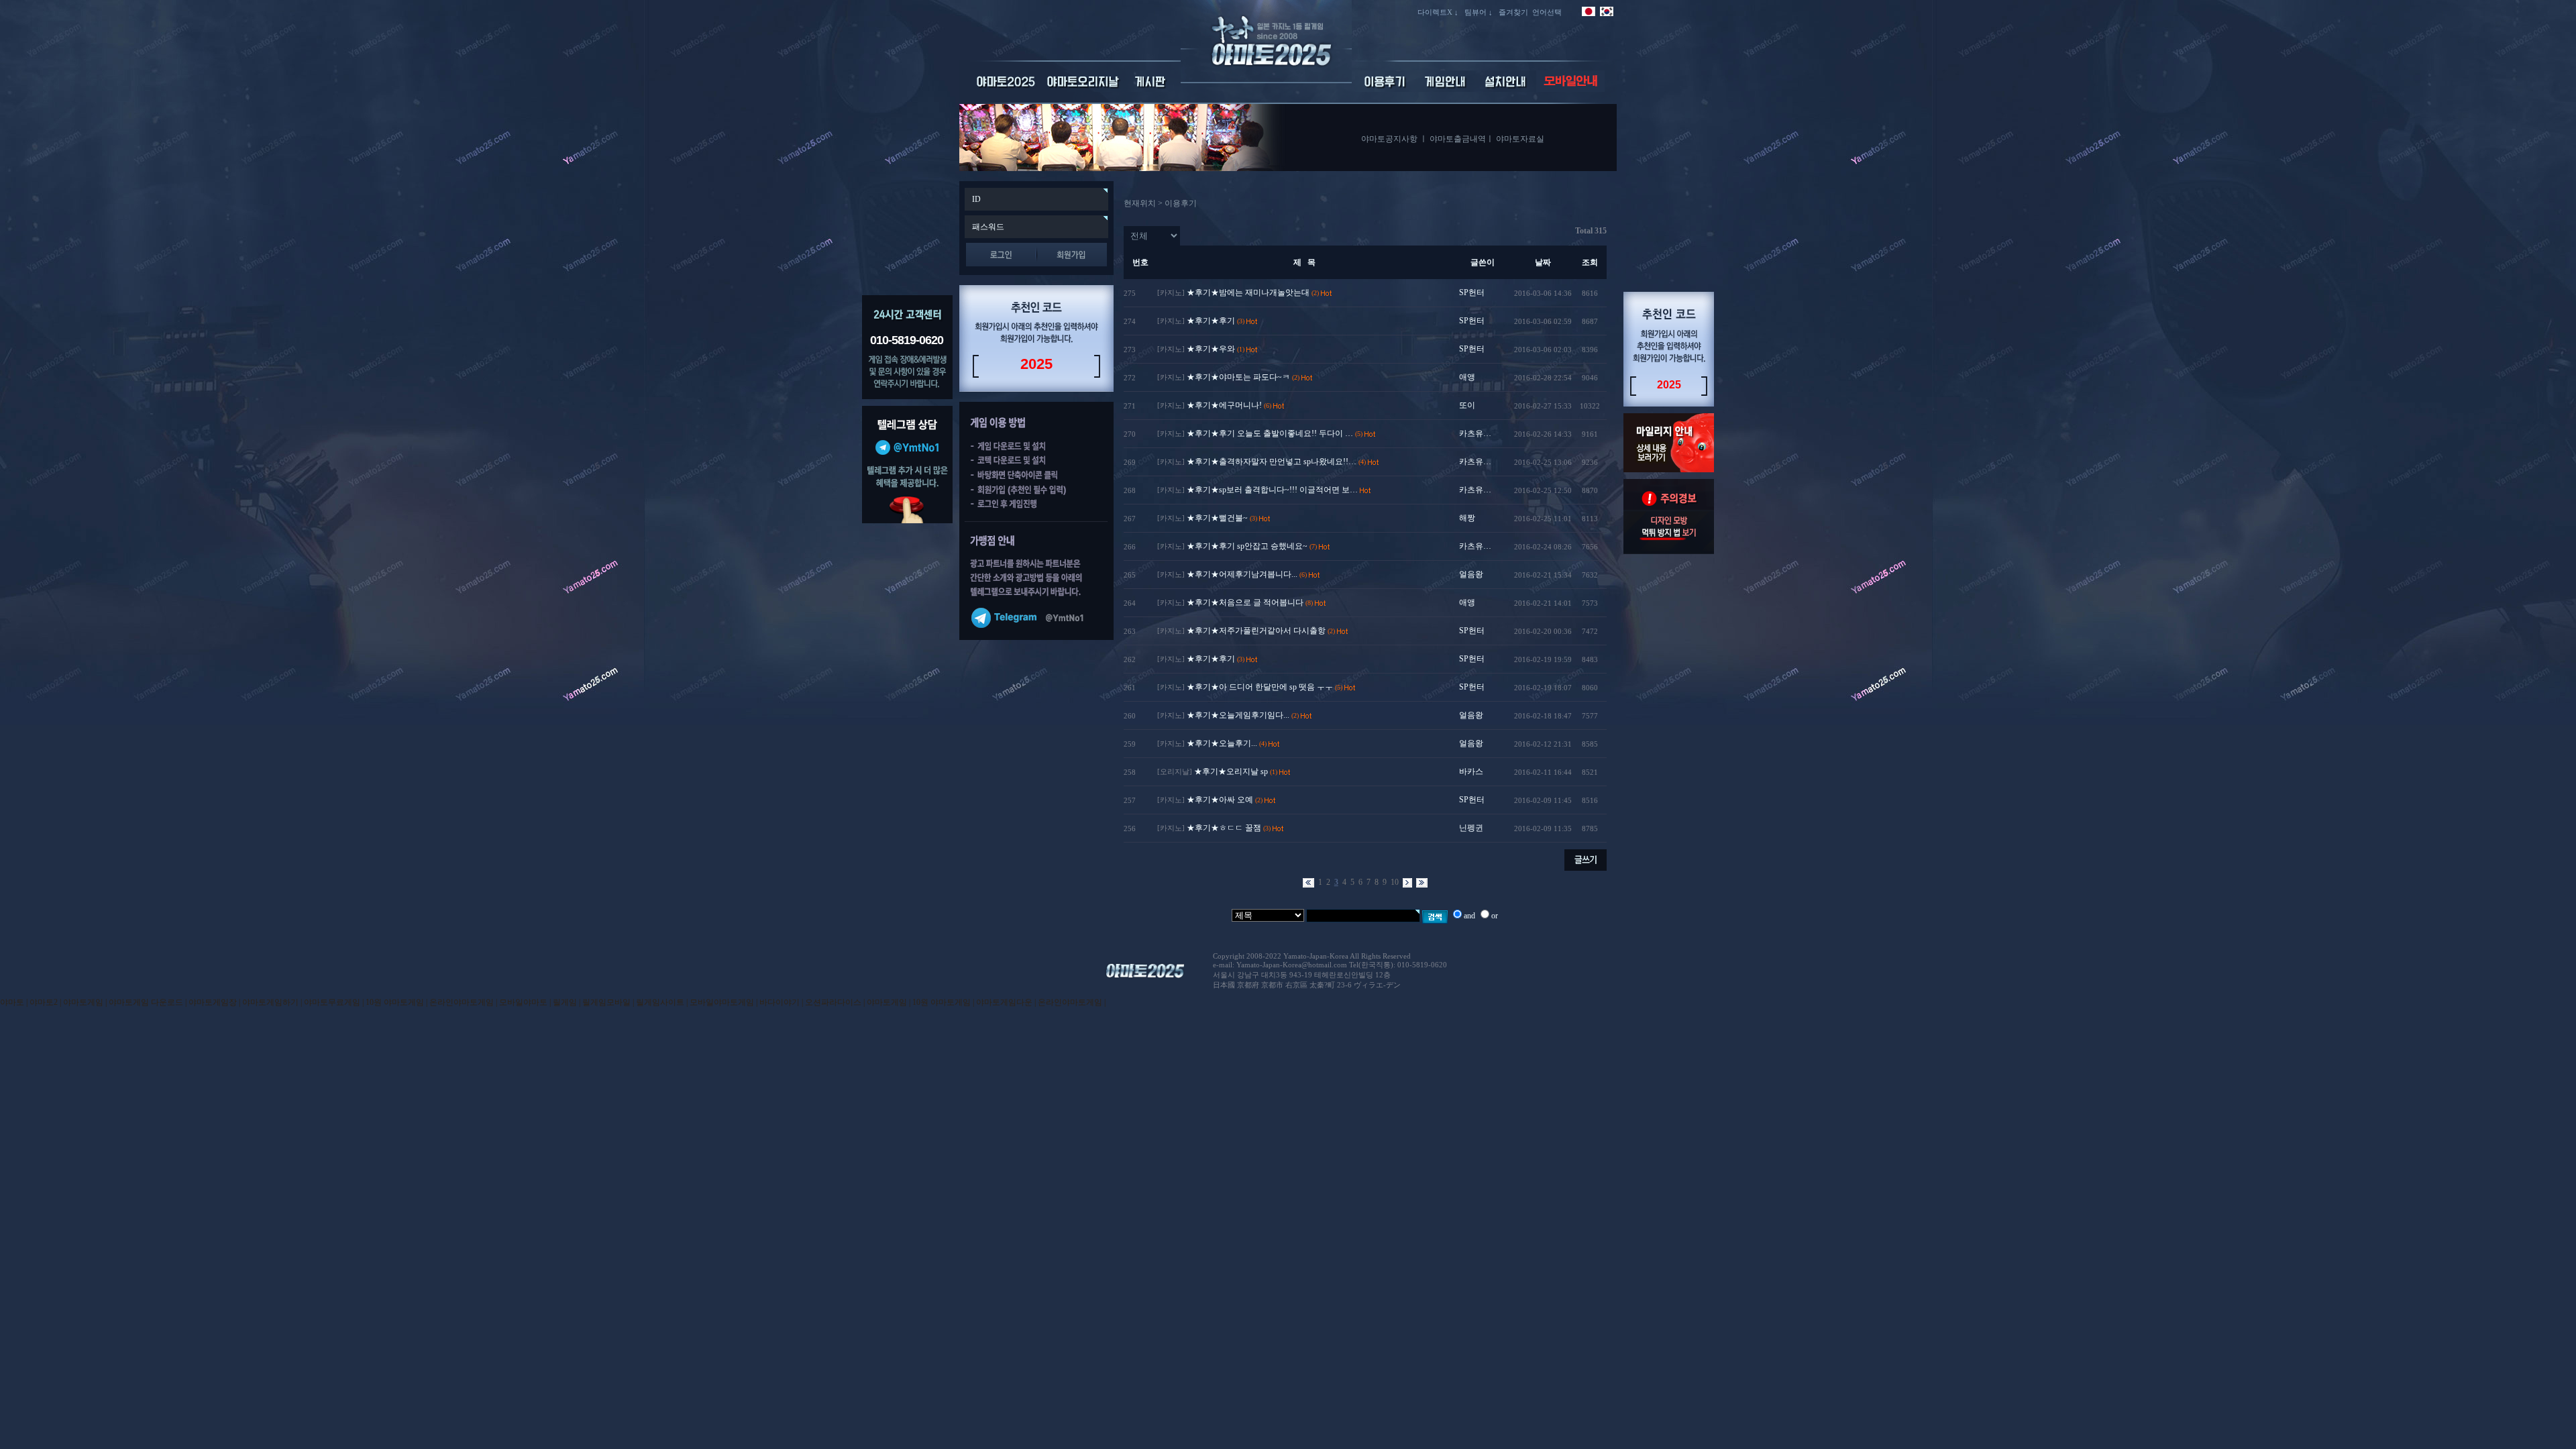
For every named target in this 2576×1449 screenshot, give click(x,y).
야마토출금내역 (1458, 139)
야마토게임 (83, 1002)
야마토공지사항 (1389, 139)
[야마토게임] (1266, 80)
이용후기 (1181, 203)
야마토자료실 (1520, 139)
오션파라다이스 (833, 1002)
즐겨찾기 (1513, 12)
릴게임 (565, 1002)
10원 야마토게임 (395, 1002)
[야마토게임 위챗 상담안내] (907, 521)
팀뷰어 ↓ (1479, 12)
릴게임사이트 (660, 1002)
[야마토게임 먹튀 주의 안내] (1669, 551)
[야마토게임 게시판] (1151, 89)
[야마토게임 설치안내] (1506, 89)
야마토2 (44, 1002)
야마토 (12, 1002)
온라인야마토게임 (462, 1002)
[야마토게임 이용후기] (1385, 89)
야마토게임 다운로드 (146, 1002)
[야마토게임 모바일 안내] (1570, 89)
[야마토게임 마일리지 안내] (1669, 470)
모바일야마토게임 (722, 1002)
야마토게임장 (213, 1002)
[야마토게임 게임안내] (1446, 89)
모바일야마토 (523, 1002)
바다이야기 (780, 1002)
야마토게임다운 (1004, 1002)
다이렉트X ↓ (1438, 12)
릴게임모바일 (606, 1002)
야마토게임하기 (270, 1002)
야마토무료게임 (332, 1002)
